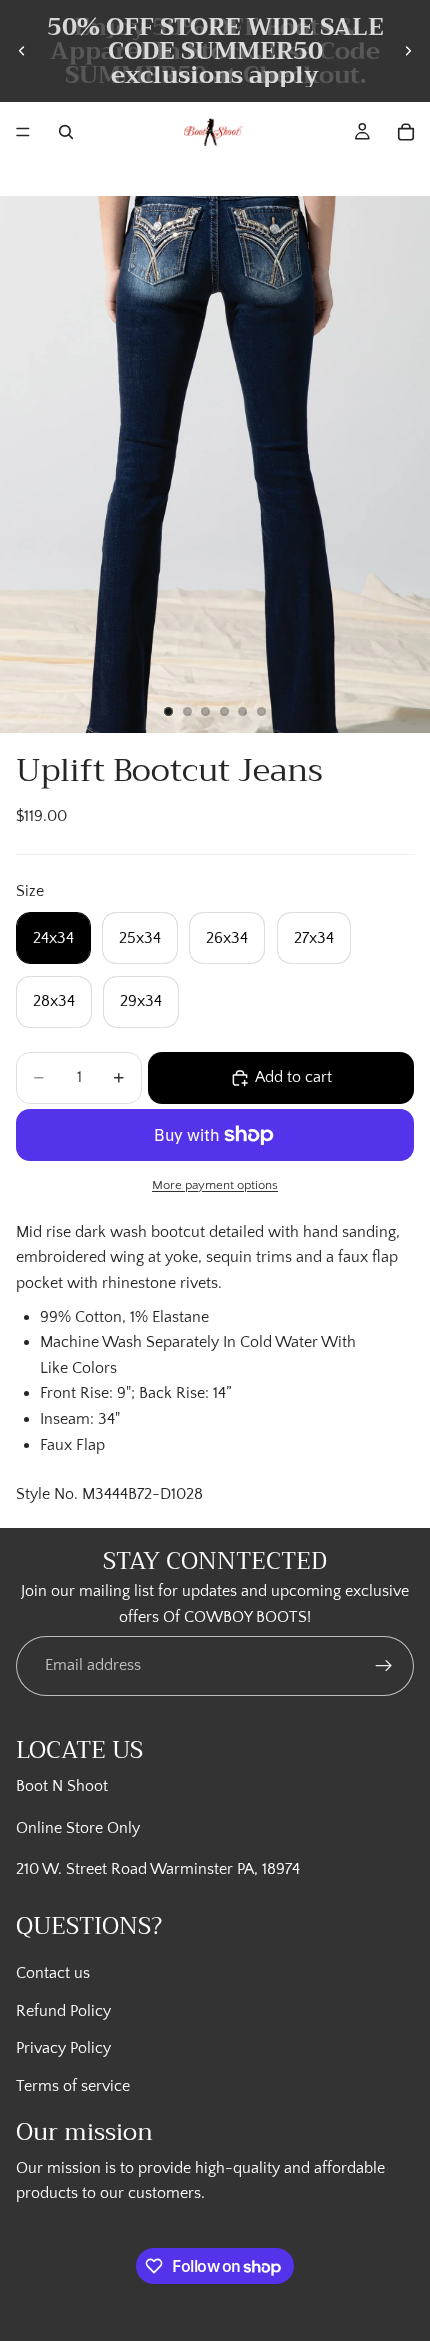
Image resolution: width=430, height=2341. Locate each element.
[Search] (66, 132)
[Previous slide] (22, 51)
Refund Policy (63, 2011)
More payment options (215, 1185)
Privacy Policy (63, 2048)
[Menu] (23, 132)
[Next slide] (408, 51)
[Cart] (406, 132)
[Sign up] (384, 1666)
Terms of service (73, 2086)
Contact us (53, 1973)
